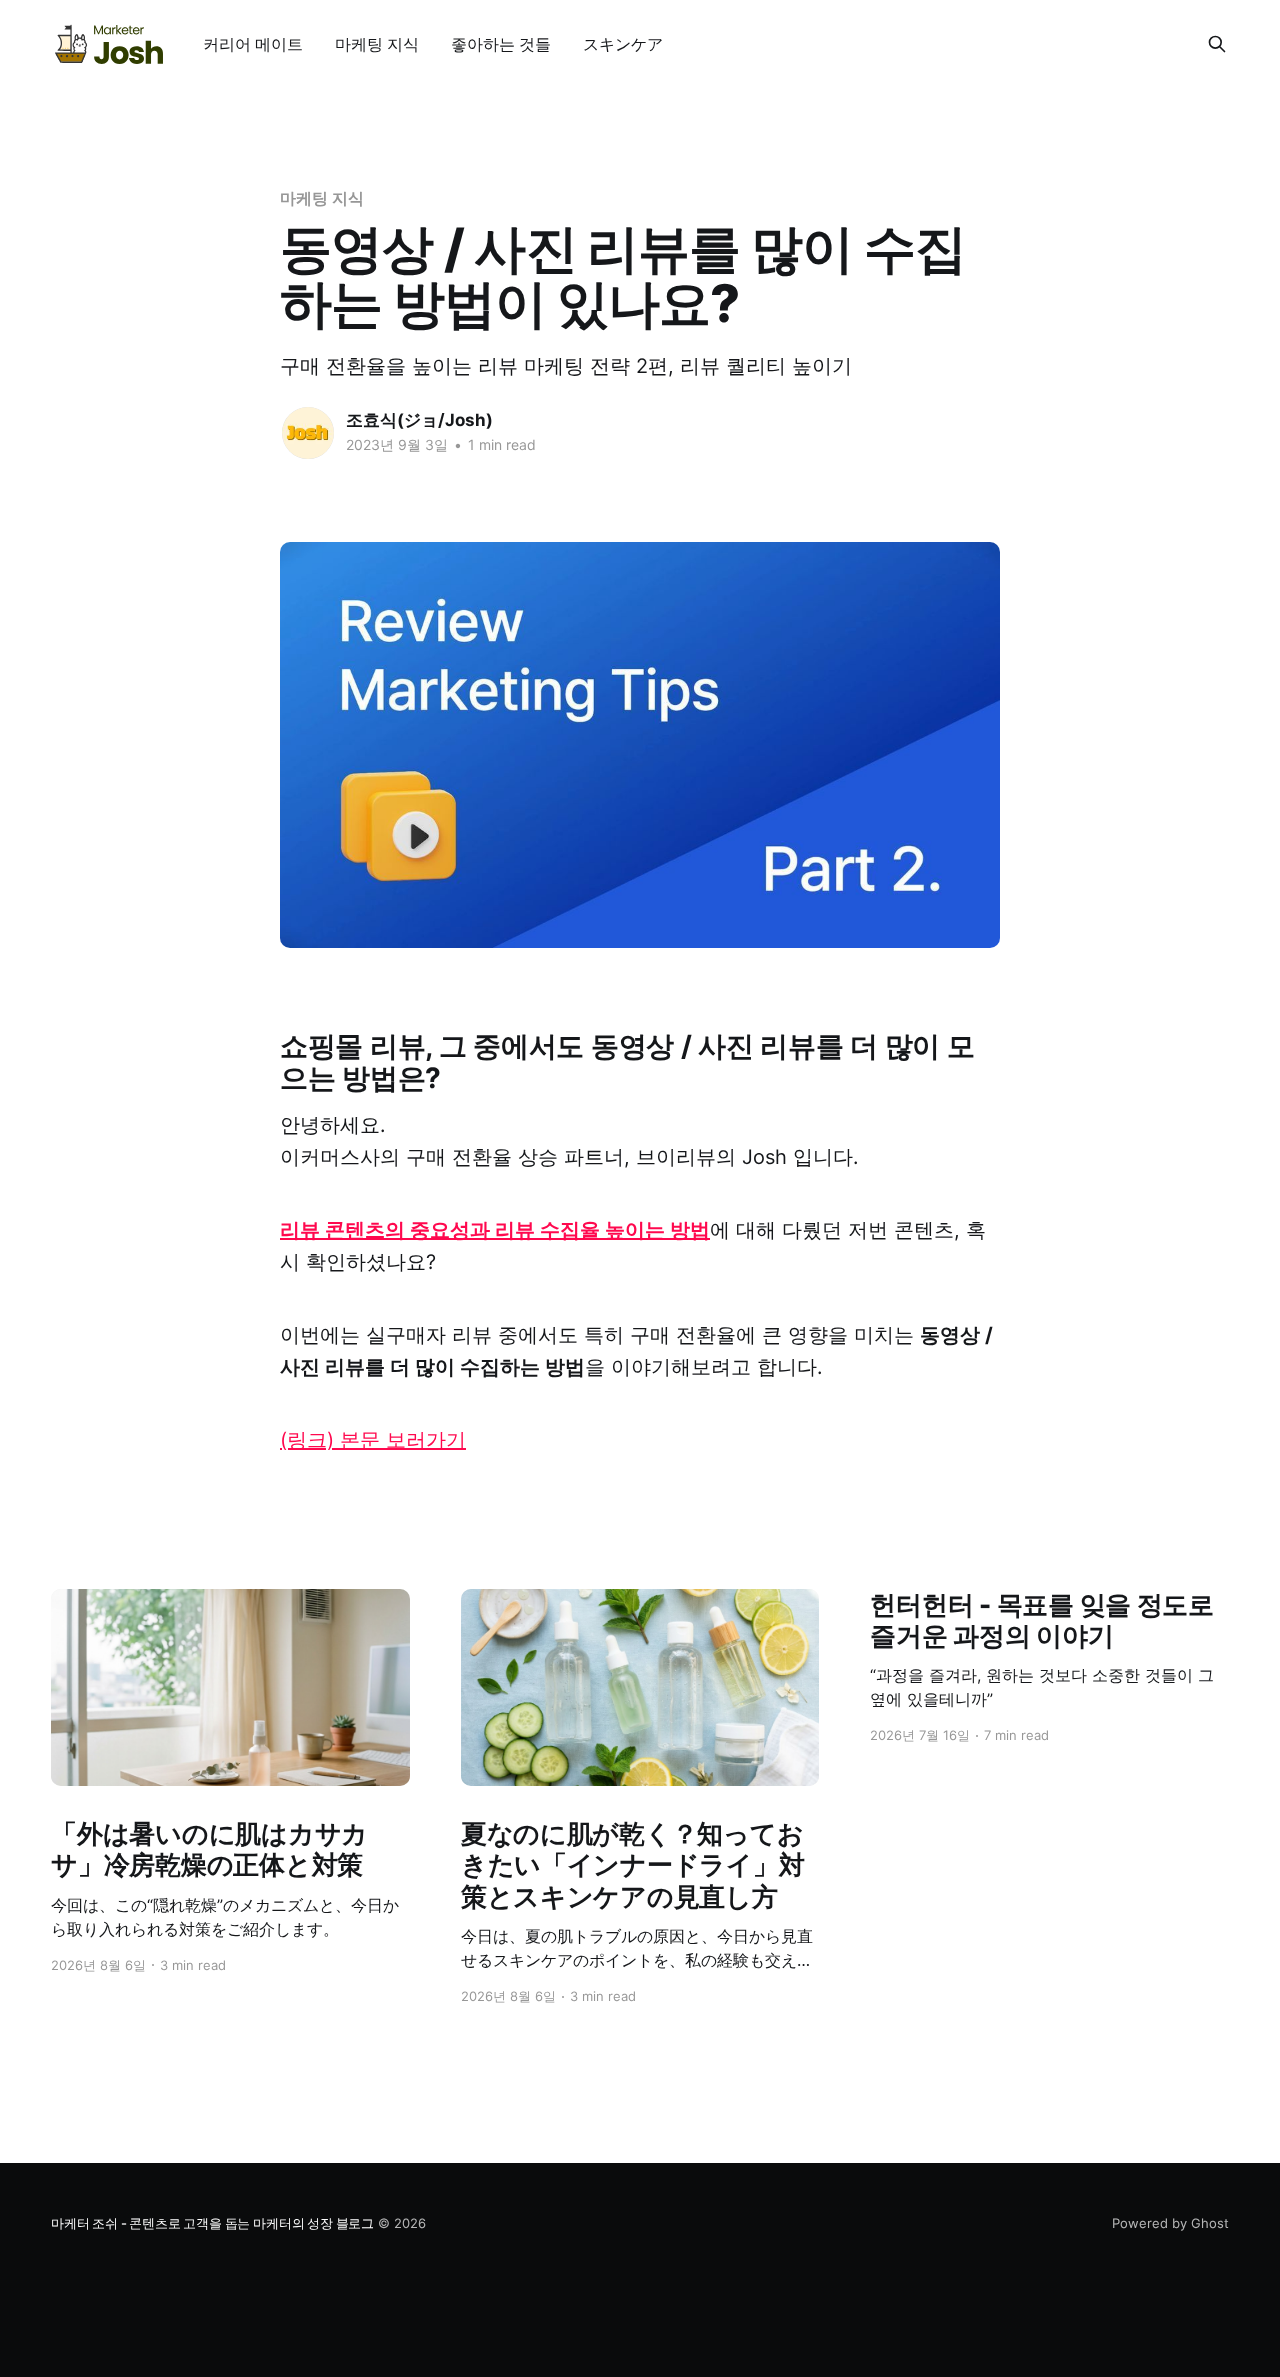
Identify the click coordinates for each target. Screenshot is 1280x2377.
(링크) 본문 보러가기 (373, 1440)
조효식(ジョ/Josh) (419, 420)
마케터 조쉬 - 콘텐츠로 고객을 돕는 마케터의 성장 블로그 (212, 2223)
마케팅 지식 (377, 44)
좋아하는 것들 (501, 44)
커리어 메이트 (253, 44)
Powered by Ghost (1170, 2223)
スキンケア (623, 44)
